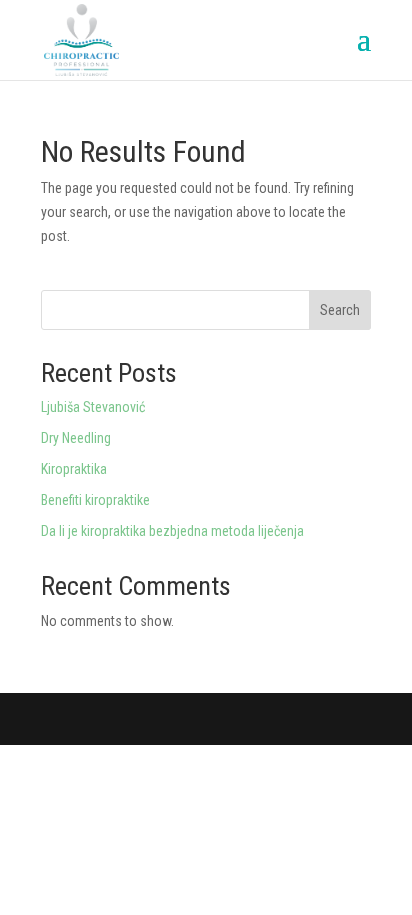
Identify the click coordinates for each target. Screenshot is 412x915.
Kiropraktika (74, 469)
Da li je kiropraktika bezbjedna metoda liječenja (172, 531)
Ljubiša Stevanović (93, 407)
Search (340, 310)
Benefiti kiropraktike (95, 500)
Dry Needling (76, 438)
